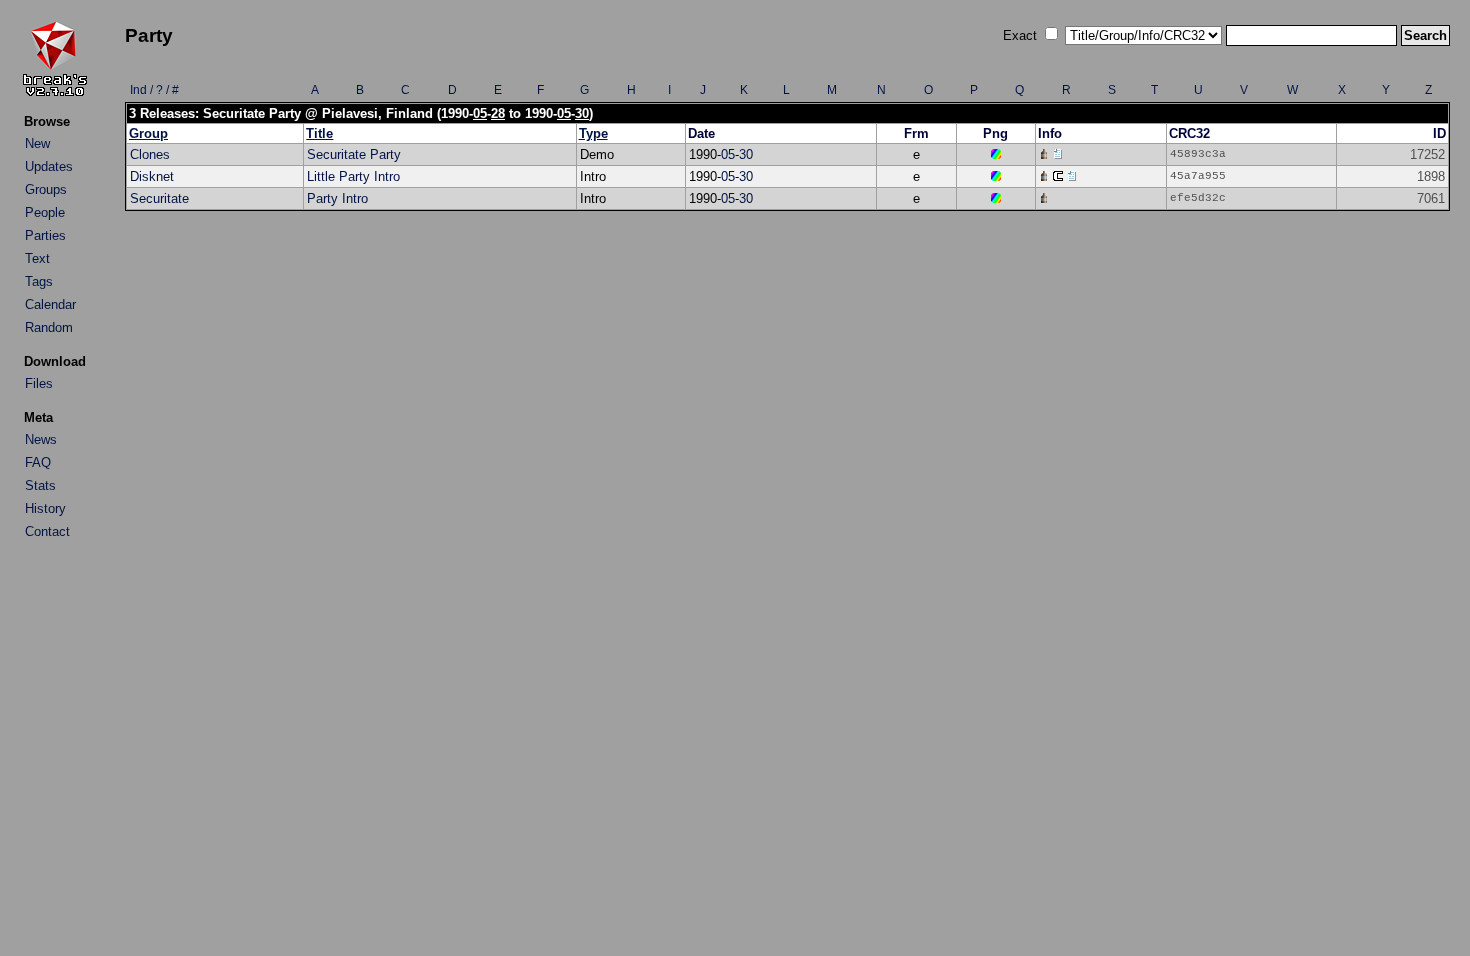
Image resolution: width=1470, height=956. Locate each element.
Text (37, 258)
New (37, 143)
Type (593, 133)
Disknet (152, 176)
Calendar (50, 304)
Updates (49, 166)
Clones (150, 154)
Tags (39, 281)
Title (319, 133)
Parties (45, 235)
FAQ (38, 462)
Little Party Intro (353, 176)
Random (49, 327)
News (41, 439)
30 (582, 113)
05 (480, 113)
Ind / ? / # (154, 90)
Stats (40, 485)
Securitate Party (354, 154)
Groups (46, 189)
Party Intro (337, 198)
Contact (47, 531)
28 (498, 113)
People (45, 212)
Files (39, 383)
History (45, 508)
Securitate (159, 198)
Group (148, 133)
